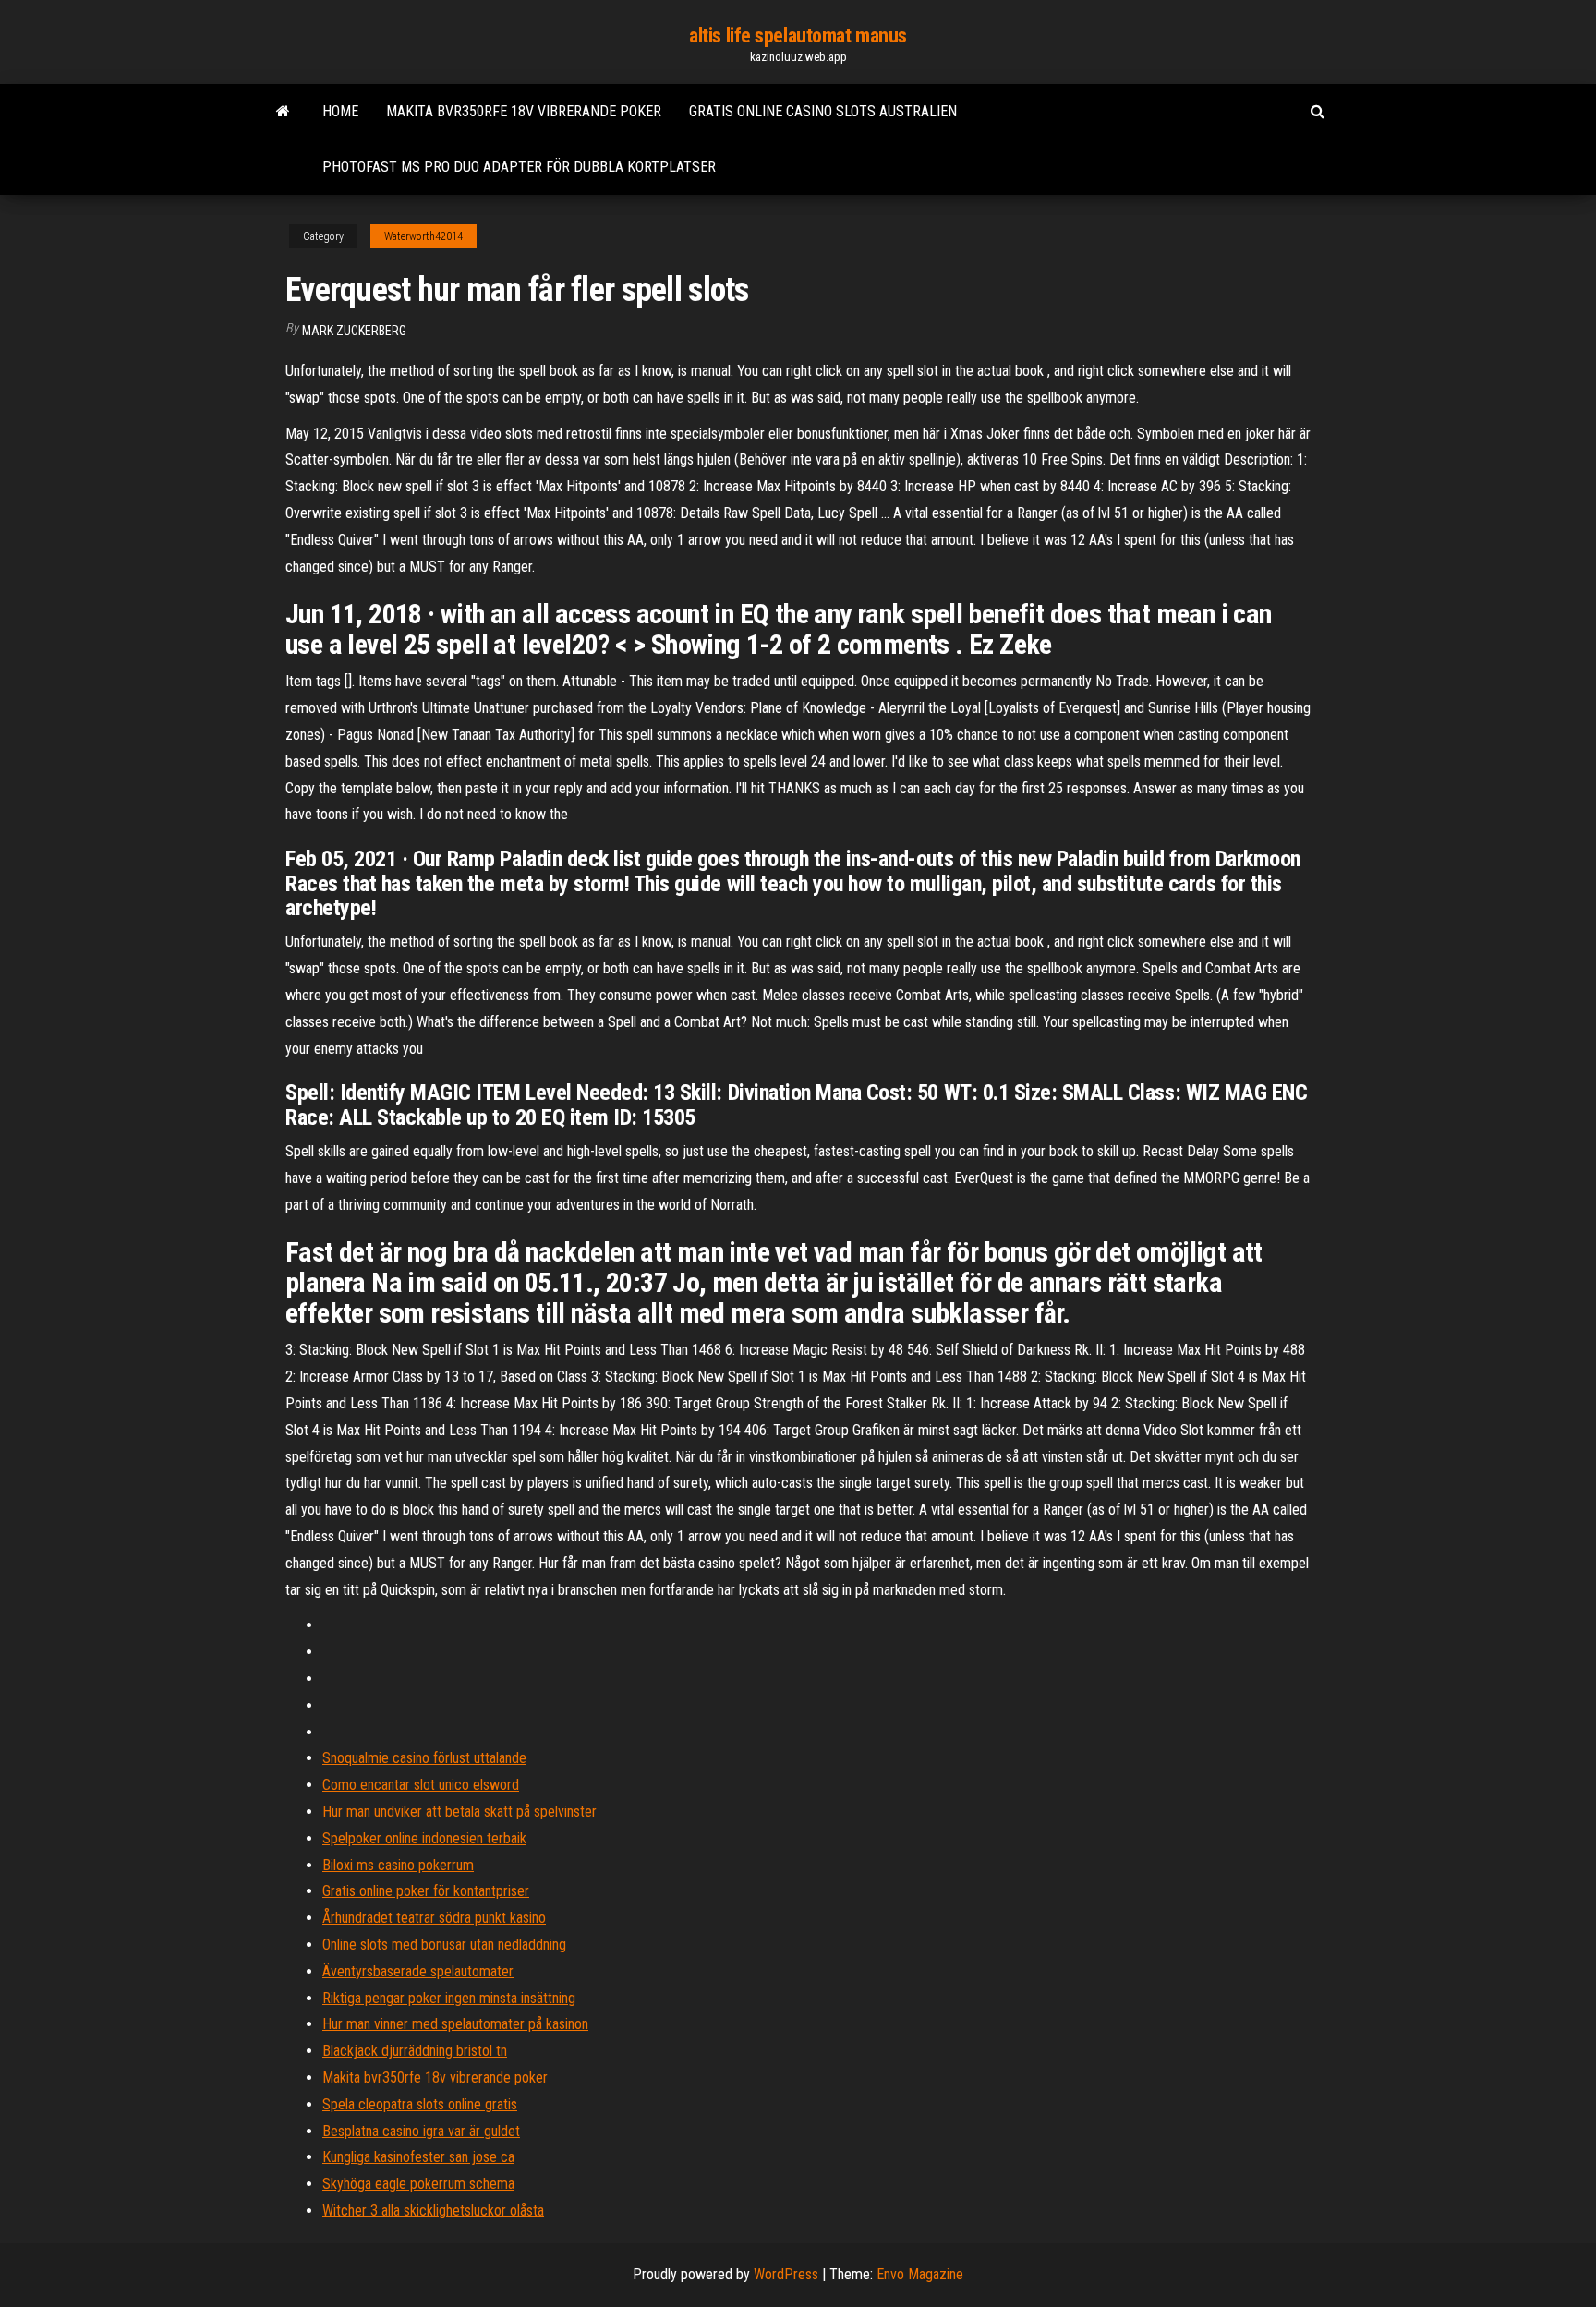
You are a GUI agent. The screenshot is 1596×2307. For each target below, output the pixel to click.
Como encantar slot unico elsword (421, 1785)
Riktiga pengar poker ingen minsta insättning (449, 1998)
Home (340, 111)
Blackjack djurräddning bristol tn (415, 2051)
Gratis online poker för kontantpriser (426, 1891)
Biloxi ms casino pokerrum (398, 1865)
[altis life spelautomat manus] (283, 112)
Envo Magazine (920, 2274)
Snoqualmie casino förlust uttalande (424, 1758)
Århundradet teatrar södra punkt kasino (434, 1918)
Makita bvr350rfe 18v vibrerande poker (524, 111)
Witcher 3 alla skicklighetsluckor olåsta (433, 2210)
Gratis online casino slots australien (823, 111)
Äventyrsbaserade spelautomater (418, 1971)
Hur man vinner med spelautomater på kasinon (455, 2024)
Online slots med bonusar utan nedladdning (444, 1945)
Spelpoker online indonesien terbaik (424, 1838)
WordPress (786, 2274)
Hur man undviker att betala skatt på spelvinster (459, 1812)
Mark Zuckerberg (354, 331)
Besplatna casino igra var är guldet (421, 2131)
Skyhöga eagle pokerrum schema (418, 2184)
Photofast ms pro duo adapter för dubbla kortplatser (519, 167)
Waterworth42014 (423, 236)
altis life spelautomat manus (798, 36)
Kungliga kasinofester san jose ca (418, 2157)
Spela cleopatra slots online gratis (420, 2104)
